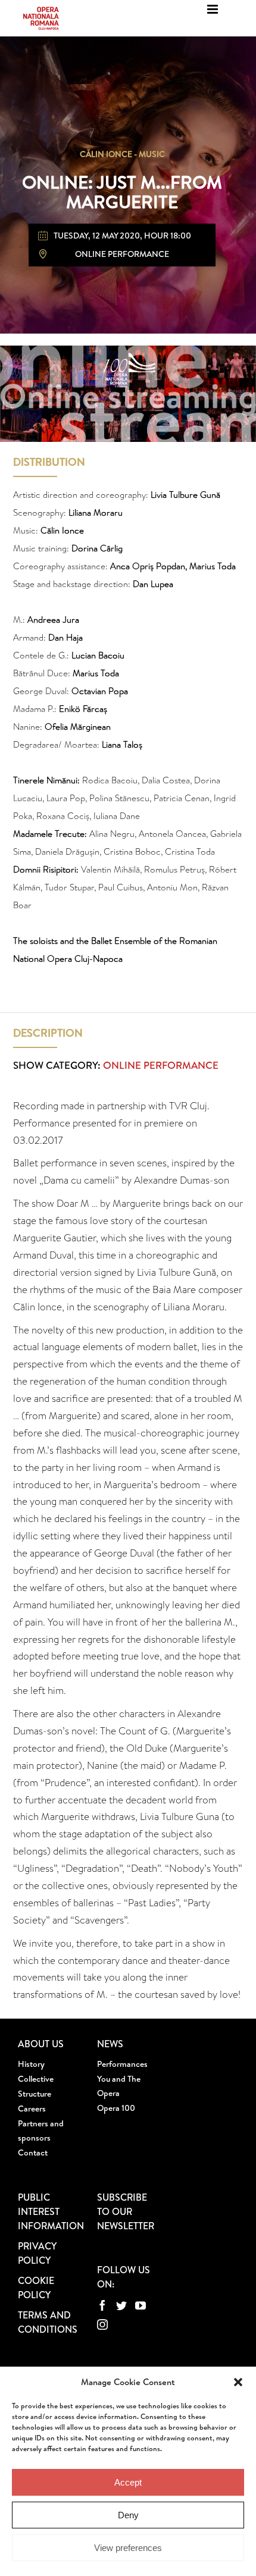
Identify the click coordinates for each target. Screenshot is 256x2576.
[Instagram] (102, 2324)
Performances (122, 2064)
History (31, 2064)
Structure (35, 2094)
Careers (32, 2109)
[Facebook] (102, 2305)
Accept (128, 2482)
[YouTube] (141, 2305)
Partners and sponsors (41, 2131)
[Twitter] (121, 2305)
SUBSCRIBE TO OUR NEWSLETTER (126, 2211)
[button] (238, 2382)
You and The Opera (119, 2086)
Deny (128, 2515)
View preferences (128, 2548)
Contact (33, 2153)
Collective (36, 2079)
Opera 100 (116, 2108)
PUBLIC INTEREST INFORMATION (51, 2211)
